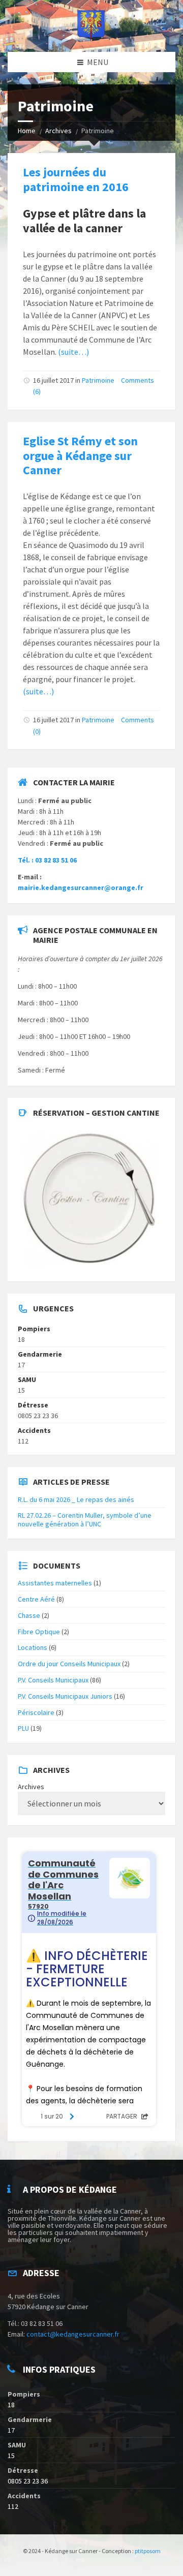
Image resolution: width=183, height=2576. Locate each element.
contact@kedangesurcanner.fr (73, 2334)
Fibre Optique (39, 1632)
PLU (23, 1728)
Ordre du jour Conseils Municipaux (69, 1664)
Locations (33, 1647)
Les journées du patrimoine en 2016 (76, 179)
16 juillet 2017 (53, 380)
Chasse (29, 1615)
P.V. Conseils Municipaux (53, 1680)
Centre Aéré (36, 1599)
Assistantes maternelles (55, 1583)
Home (27, 131)
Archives (58, 131)
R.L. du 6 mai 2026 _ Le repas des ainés (76, 1499)
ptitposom (148, 2551)
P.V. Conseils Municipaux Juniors (65, 1696)
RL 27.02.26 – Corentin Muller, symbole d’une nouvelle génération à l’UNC (85, 1520)
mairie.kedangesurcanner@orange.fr (81, 887)
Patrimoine (98, 380)
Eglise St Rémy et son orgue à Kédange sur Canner (80, 456)
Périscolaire (36, 1712)
